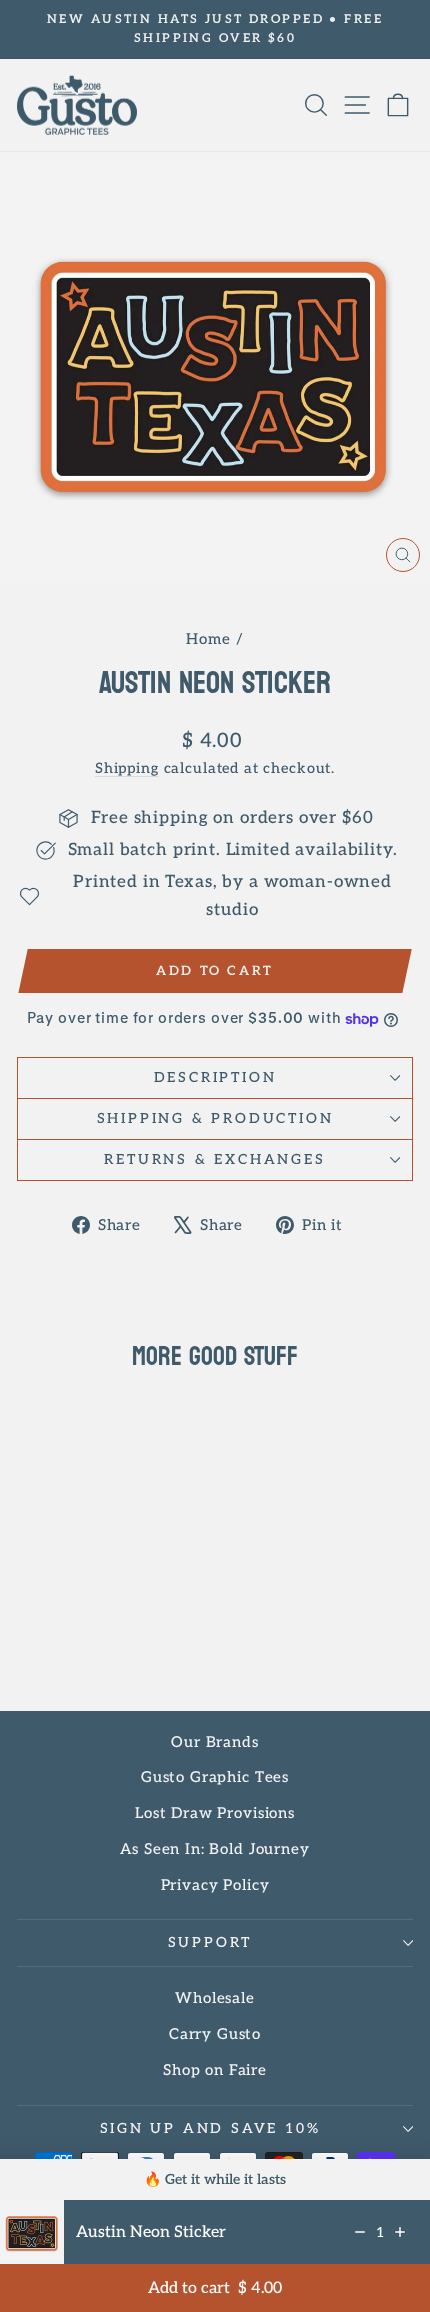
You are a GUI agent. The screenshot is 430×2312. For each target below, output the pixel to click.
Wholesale (215, 1998)
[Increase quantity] (400, 2232)
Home (208, 639)
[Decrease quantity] (360, 2232)
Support (210, 1942)
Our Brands (215, 1742)
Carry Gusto (215, 2034)
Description (215, 1077)
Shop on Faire (215, 2070)
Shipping (127, 768)
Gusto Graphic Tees (215, 1777)
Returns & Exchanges (214, 1159)
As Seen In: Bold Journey (214, 1849)
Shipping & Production (215, 1118)
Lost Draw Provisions (215, 1813)
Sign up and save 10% (210, 2128)
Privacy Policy (215, 1885)
